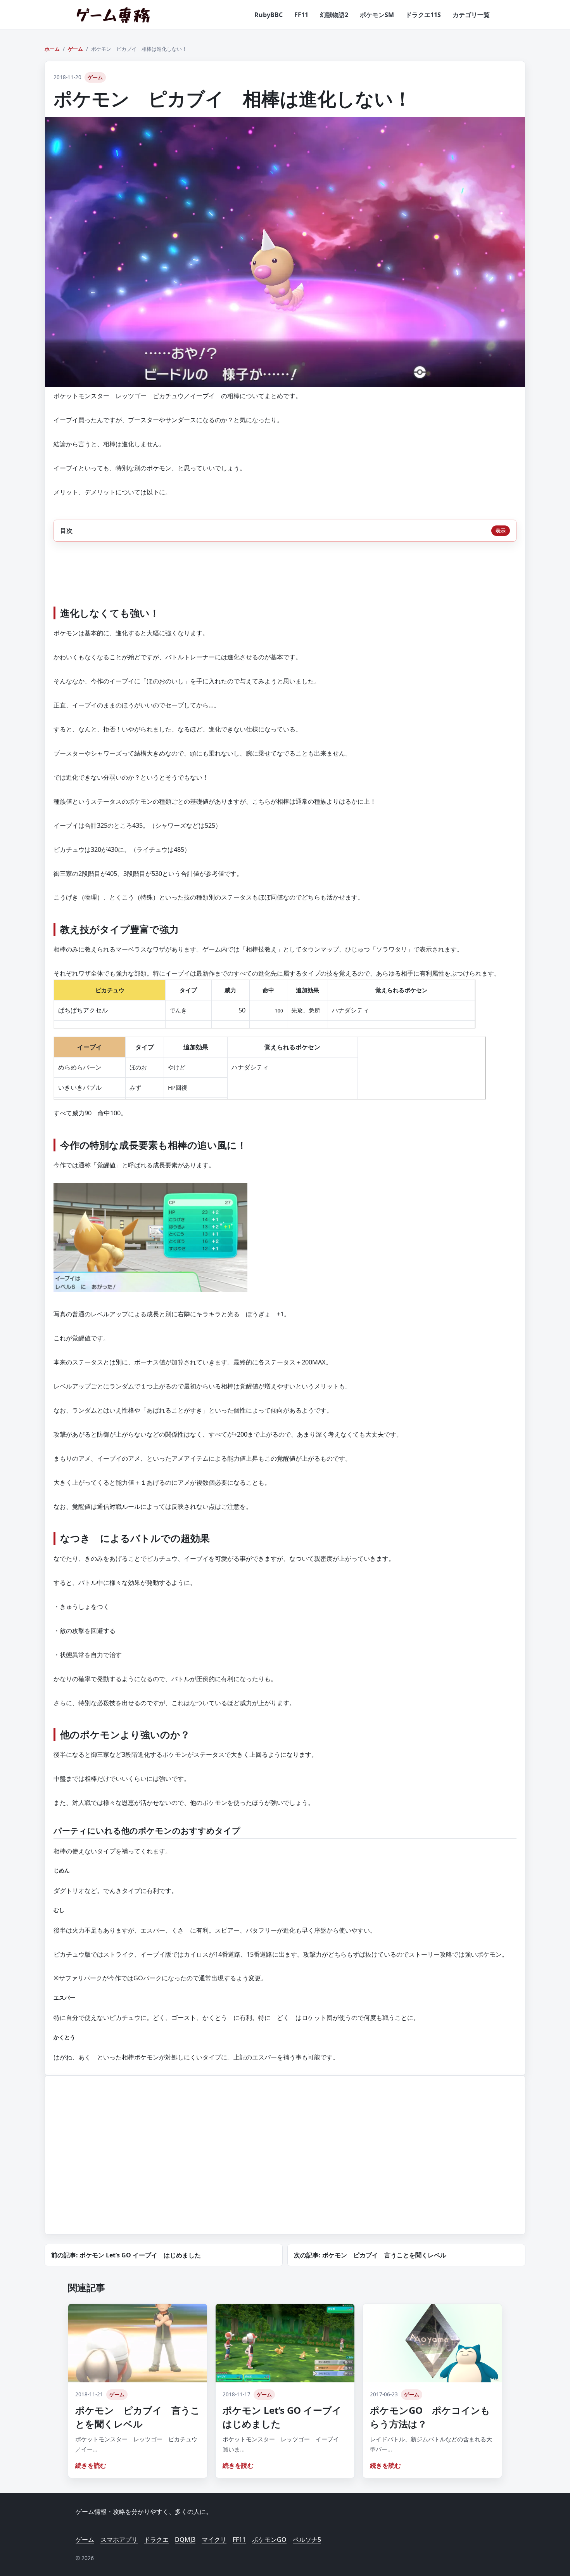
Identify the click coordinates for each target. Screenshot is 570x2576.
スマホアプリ (119, 2540)
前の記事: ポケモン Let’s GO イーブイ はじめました (126, 2255)
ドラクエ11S (423, 15)
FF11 (301, 15)
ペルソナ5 (307, 2540)
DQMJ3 (185, 2540)
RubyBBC (269, 15)
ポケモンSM (377, 15)
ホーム (52, 49)
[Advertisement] (116, 2164)
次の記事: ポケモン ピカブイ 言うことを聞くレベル (370, 2255)
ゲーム (75, 49)
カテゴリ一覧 (471, 15)
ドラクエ (156, 2540)
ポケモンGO (269, 2540)
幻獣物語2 (334, 15)
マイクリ (214, 2540)
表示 (501, 530)
